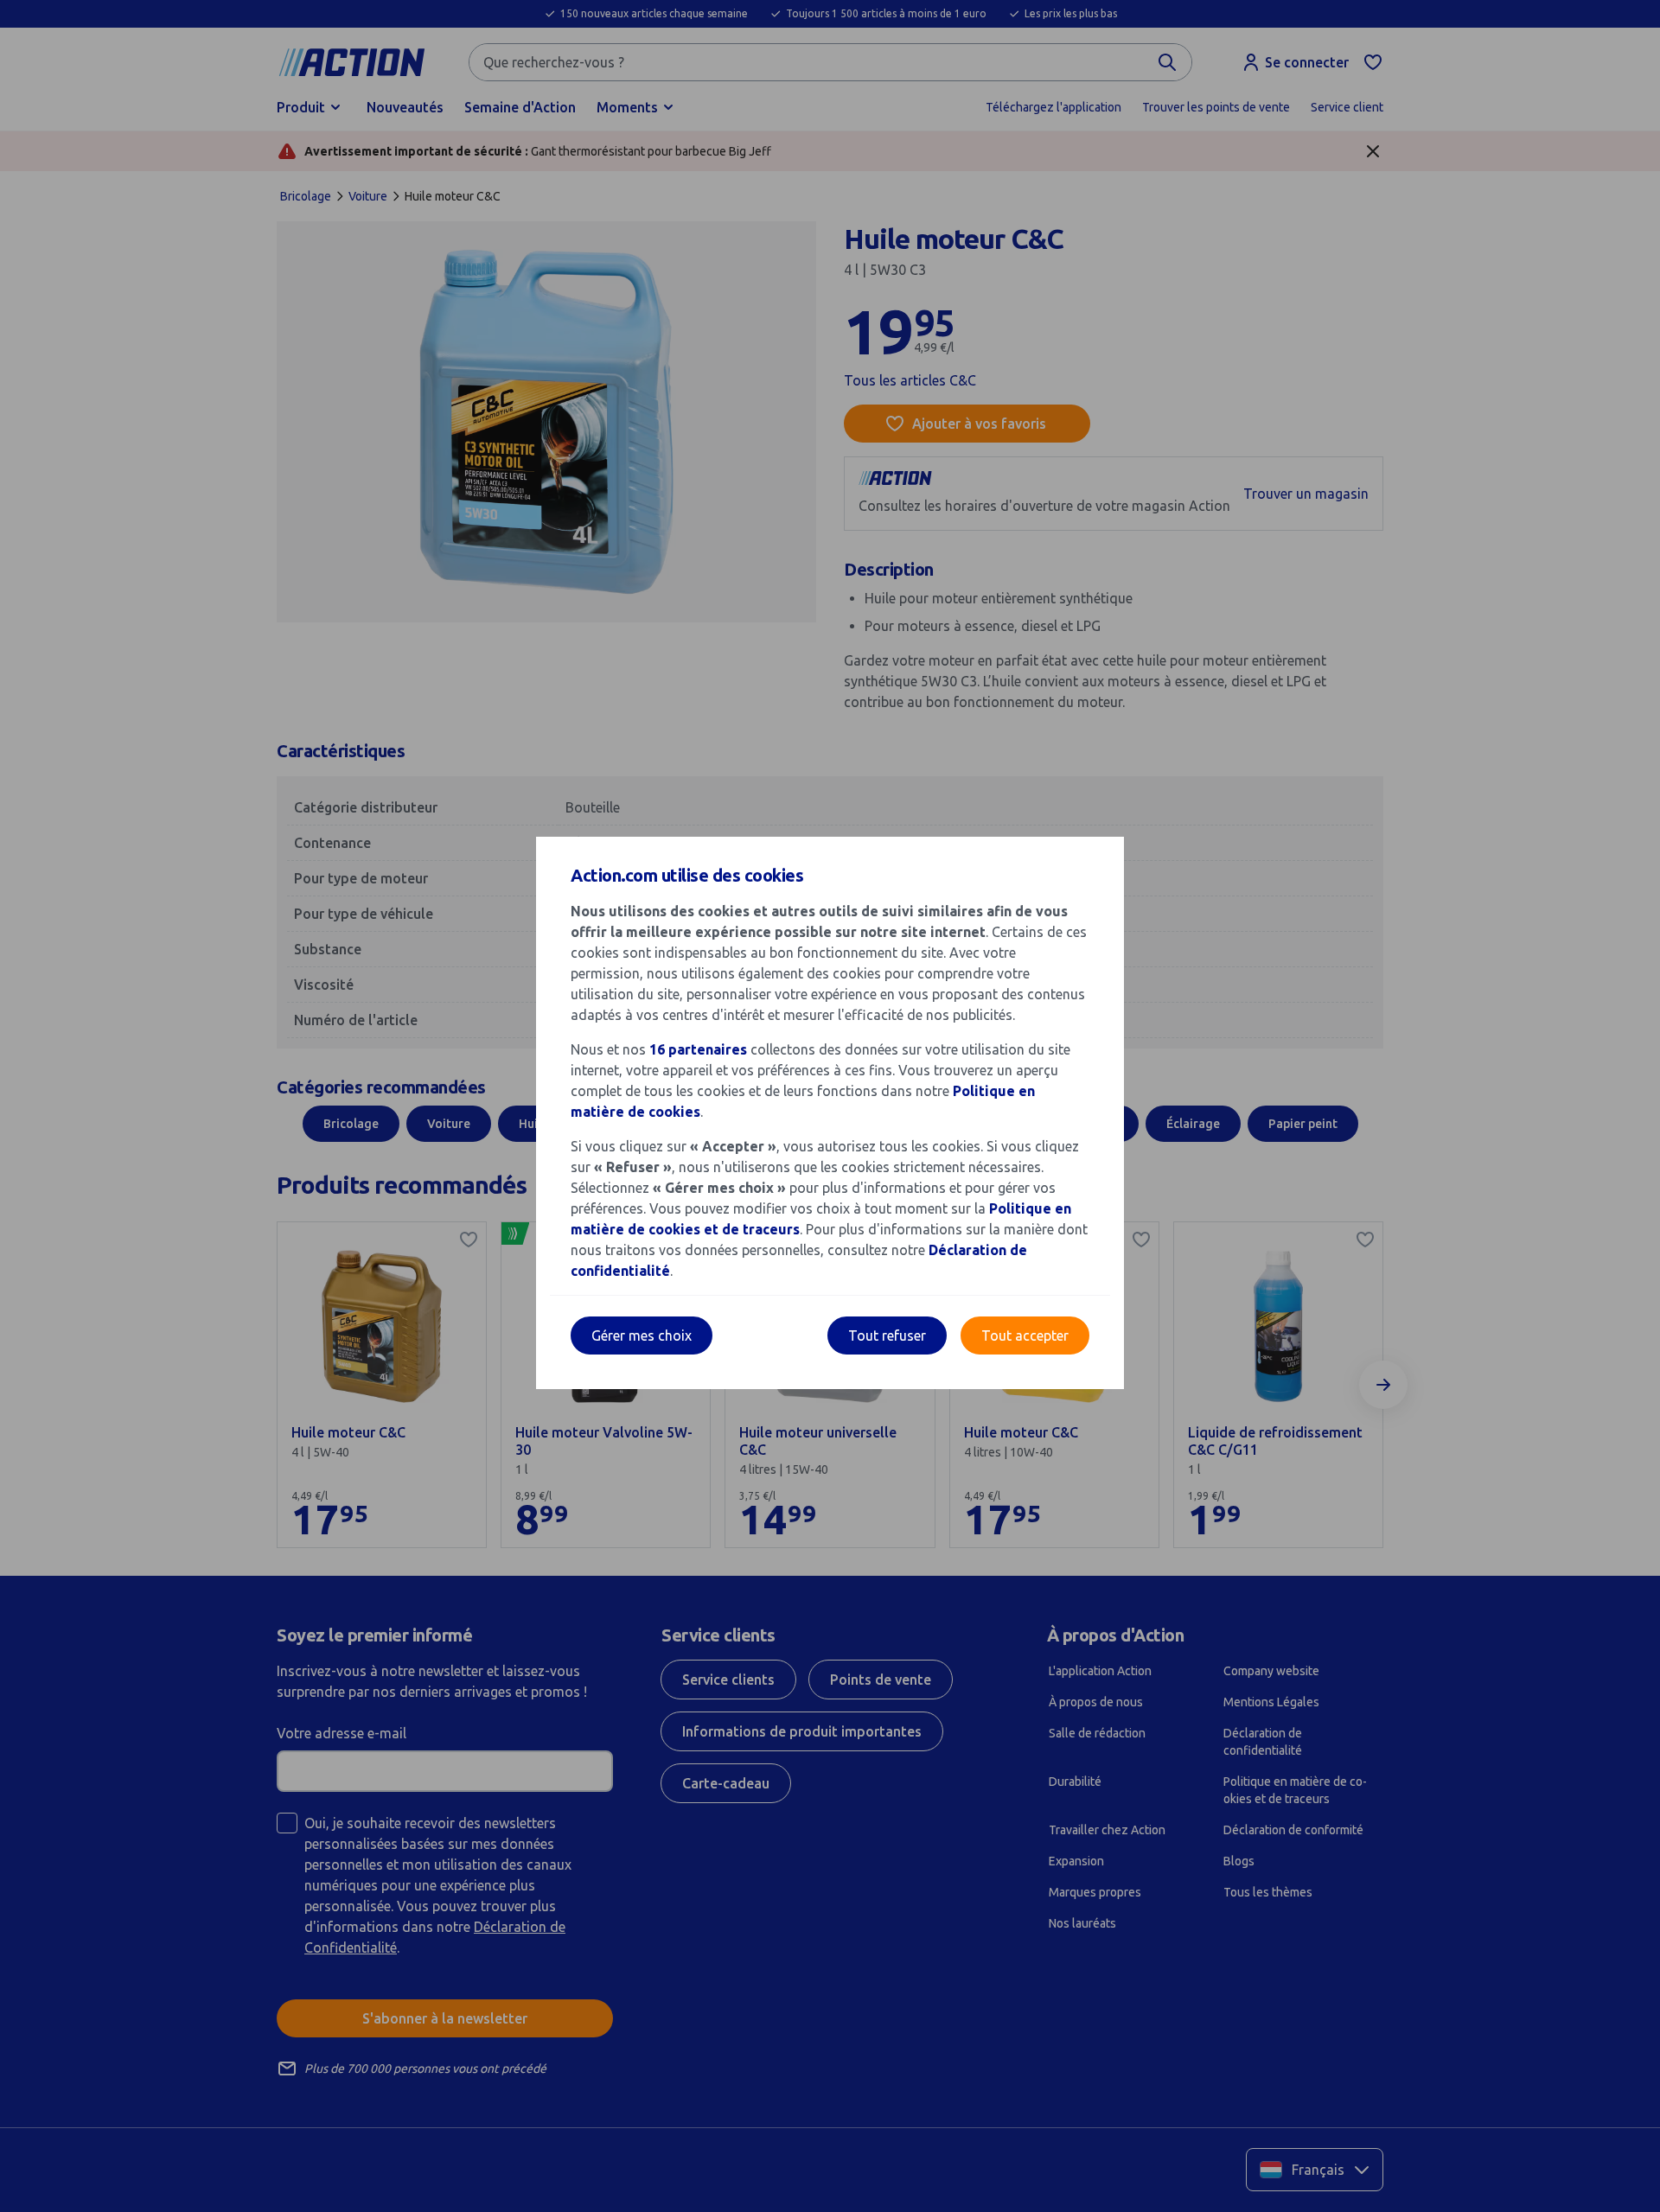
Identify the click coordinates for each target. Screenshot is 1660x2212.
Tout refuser (887, 1335)
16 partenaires (698, 1049)
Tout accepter (1025, 1335)
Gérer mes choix (642, 1335)
